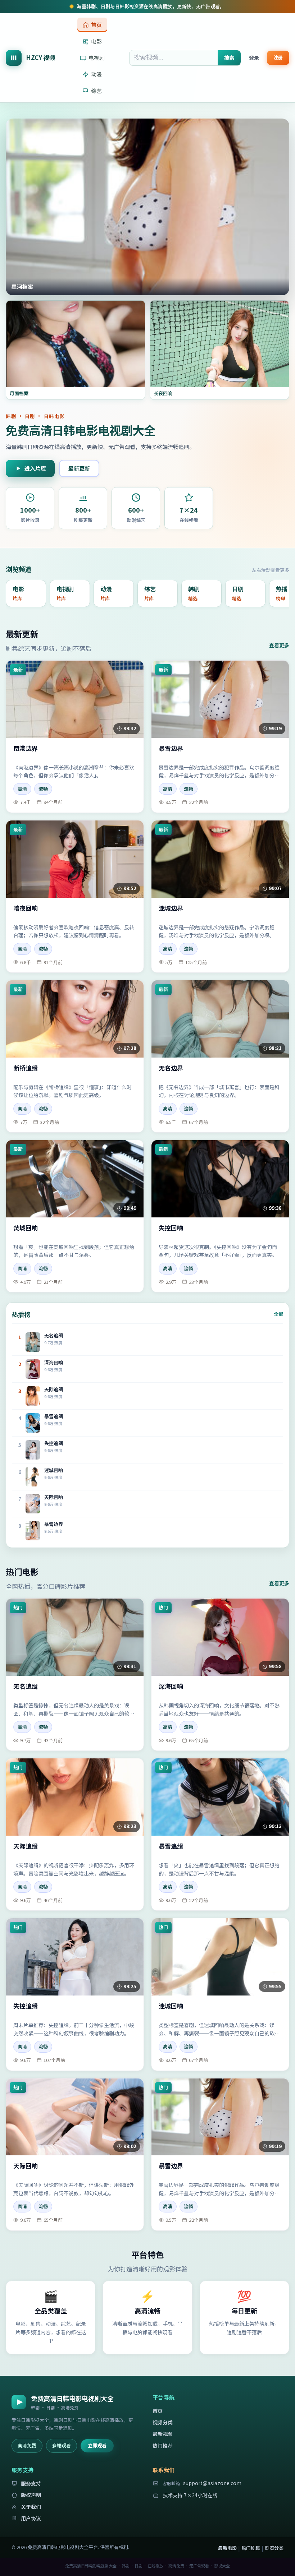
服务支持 (31, 2483)
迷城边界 (171, 908)
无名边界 (171, 1068)
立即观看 (97, 2445)
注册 (278, 57)
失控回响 (171, 1228)
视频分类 (163, 2422)
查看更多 (279, 645)
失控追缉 (26, 2006)
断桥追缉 (26, 1068)
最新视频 (163, 2434)
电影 (96, 41)
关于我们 (31, 2507)
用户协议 (31, 2518)
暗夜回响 (26, 908)
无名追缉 (26, 1686)
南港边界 (26, 748)
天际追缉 (26, 1846)
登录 (254, 57)
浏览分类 (274, 2548)
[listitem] (26, 593)
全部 (278, 1314)
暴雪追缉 (171, 1846)
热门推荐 (163, 2446)
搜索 (229, 57)
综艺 (96, 91)
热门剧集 (251, 2548)
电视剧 (97, 58)
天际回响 (26, 2166)
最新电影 (227, 2548)
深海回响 (171, 1686)
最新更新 (79, 468)
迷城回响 (171, 2006)
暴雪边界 (171, 748)
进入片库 (35, 468)
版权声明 (31, 2495)
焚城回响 (26, 1228)
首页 (96, 25)
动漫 (96, 74)
